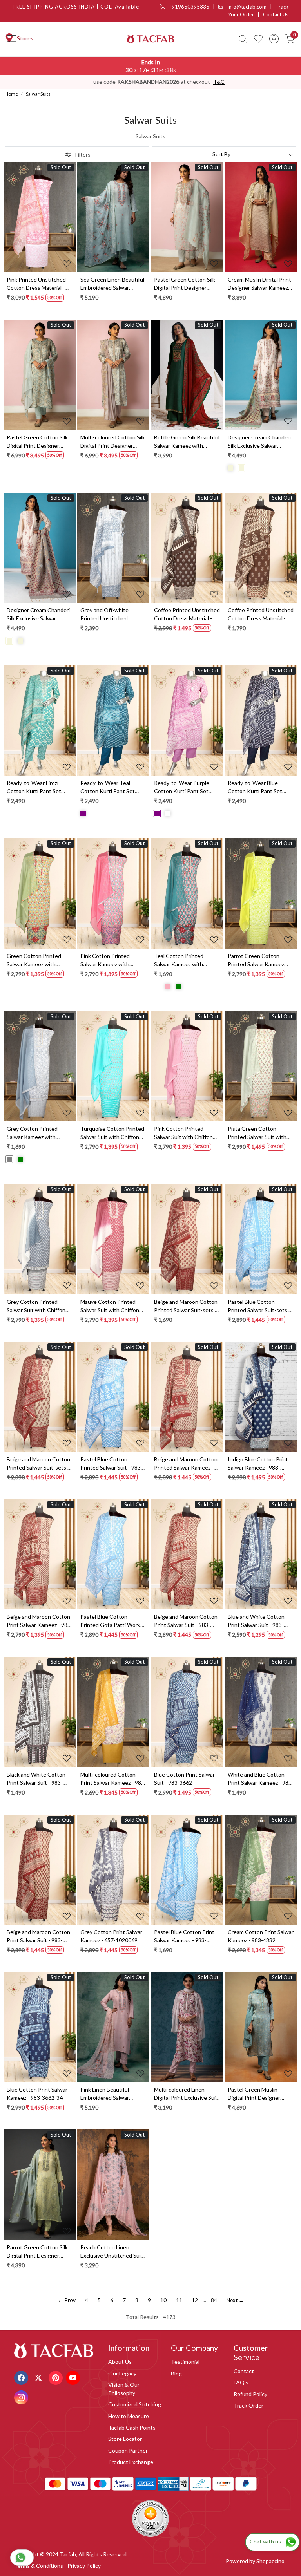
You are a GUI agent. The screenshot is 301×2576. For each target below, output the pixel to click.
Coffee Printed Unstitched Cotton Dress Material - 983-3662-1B (261, 615)
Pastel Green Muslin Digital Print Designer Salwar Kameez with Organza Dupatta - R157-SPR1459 (258, 2094)
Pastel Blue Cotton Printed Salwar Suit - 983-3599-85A (112, 1464)
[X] (39, 2377)
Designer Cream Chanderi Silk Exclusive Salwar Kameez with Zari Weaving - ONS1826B (39, 615)
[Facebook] (22, 2377)
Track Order (248, 2405)
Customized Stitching (135, 2404)
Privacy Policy (84, 2566)
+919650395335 (189, 7)
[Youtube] (74, 2377)
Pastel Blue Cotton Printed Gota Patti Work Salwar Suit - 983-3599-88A (110, 1621)
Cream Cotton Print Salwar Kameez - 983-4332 (261, 1936)
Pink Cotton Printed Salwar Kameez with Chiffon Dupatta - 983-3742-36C (108, 960)
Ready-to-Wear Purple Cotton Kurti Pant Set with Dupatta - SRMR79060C (182, 787)
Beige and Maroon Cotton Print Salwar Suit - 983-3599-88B (186, 1621)
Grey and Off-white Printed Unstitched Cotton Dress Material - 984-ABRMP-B (109, 615)
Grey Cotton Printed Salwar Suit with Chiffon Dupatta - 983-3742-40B (37, 1306)
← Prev (67, 2300)
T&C (219, 82)
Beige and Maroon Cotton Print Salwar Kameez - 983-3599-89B (40, 1621)
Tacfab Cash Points (132, 2427)
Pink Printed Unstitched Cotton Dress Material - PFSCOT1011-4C (36, 284)
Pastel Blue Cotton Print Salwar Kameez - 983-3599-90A (184, 1936)
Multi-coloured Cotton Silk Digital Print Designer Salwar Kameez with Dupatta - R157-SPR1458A (113, 442)
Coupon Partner (128, 2450)
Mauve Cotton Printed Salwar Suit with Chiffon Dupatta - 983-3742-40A (111, 1306)
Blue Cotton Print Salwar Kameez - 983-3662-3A (37, 2093)
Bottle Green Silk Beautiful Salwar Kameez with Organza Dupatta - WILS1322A (187, 442)
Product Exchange (131, 2462)
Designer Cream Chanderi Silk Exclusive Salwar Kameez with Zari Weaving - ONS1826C (260, 442)
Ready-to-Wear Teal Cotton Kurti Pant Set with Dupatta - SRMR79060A (108, 787)
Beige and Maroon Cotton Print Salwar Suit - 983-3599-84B (38, 1936)
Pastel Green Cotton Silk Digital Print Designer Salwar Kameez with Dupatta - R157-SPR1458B (40, 442)
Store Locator (125, 2439)
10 (163, 2300)
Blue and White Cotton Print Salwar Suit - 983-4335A (256, 1621)
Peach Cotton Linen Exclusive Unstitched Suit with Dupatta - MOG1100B (112, 2252)
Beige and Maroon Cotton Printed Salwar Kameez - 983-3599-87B (186, 1464)
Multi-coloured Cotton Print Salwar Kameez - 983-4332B (113, 1779)
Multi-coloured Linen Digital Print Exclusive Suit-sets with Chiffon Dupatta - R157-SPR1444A (187, 2094)
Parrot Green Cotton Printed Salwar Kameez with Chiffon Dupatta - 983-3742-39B (256, 960)
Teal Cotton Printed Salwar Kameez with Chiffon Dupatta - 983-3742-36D (182, 960)
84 (214, 2300)
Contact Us (276, 14)
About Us (120, 2362)
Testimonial (185, 2362)
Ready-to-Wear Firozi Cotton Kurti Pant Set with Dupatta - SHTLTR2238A (34, 787)
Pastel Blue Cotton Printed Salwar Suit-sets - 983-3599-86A (259, 1306)
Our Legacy (122, 2373)
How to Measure (129, 2416)
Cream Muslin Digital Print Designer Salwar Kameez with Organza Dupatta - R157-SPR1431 (259, 284)
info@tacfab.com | (251, 7)
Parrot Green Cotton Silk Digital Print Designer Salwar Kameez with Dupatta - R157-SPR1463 (38, 2252)
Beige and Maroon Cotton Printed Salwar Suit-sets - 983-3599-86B (38, 1464)
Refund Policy (250, 2394)
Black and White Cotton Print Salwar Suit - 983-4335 (36, 1779)
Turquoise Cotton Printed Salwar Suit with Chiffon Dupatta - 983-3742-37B (112, 1133)
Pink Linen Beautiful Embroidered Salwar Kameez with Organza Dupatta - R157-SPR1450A (107, 2094)
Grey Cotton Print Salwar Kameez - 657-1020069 (111, 1936)
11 (179, 2300)
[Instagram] (22, 2397)
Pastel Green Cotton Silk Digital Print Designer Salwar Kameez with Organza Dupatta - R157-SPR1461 (185, 284)
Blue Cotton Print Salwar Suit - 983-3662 (184, 1779)
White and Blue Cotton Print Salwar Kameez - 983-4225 (261, 1779)
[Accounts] (274, 39)
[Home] (150, 39)
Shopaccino (270, 2561)
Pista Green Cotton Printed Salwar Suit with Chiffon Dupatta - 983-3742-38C (257, 1133)
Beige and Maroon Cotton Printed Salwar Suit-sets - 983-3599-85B (186, 1306)
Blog (176, 2373)
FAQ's (241, 2382)
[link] (243, 39)
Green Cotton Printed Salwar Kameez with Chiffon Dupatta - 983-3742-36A (34, 960)
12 (195, 2300)
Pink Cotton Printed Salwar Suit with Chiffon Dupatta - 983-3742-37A (184, 1133)
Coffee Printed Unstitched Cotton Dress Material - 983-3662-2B (187, 615)
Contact (244, 2371)
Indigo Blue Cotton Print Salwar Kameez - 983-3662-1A (258, 1464)
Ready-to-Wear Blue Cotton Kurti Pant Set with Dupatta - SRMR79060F (255, 787)
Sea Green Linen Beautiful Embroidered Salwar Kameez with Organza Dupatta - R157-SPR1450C (112, 284)
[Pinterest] (57, 2377)
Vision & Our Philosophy (124, 2389)
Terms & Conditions (39, 2566)
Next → (235, 2300)
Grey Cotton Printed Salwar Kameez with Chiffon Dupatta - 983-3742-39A (34, 1133)
